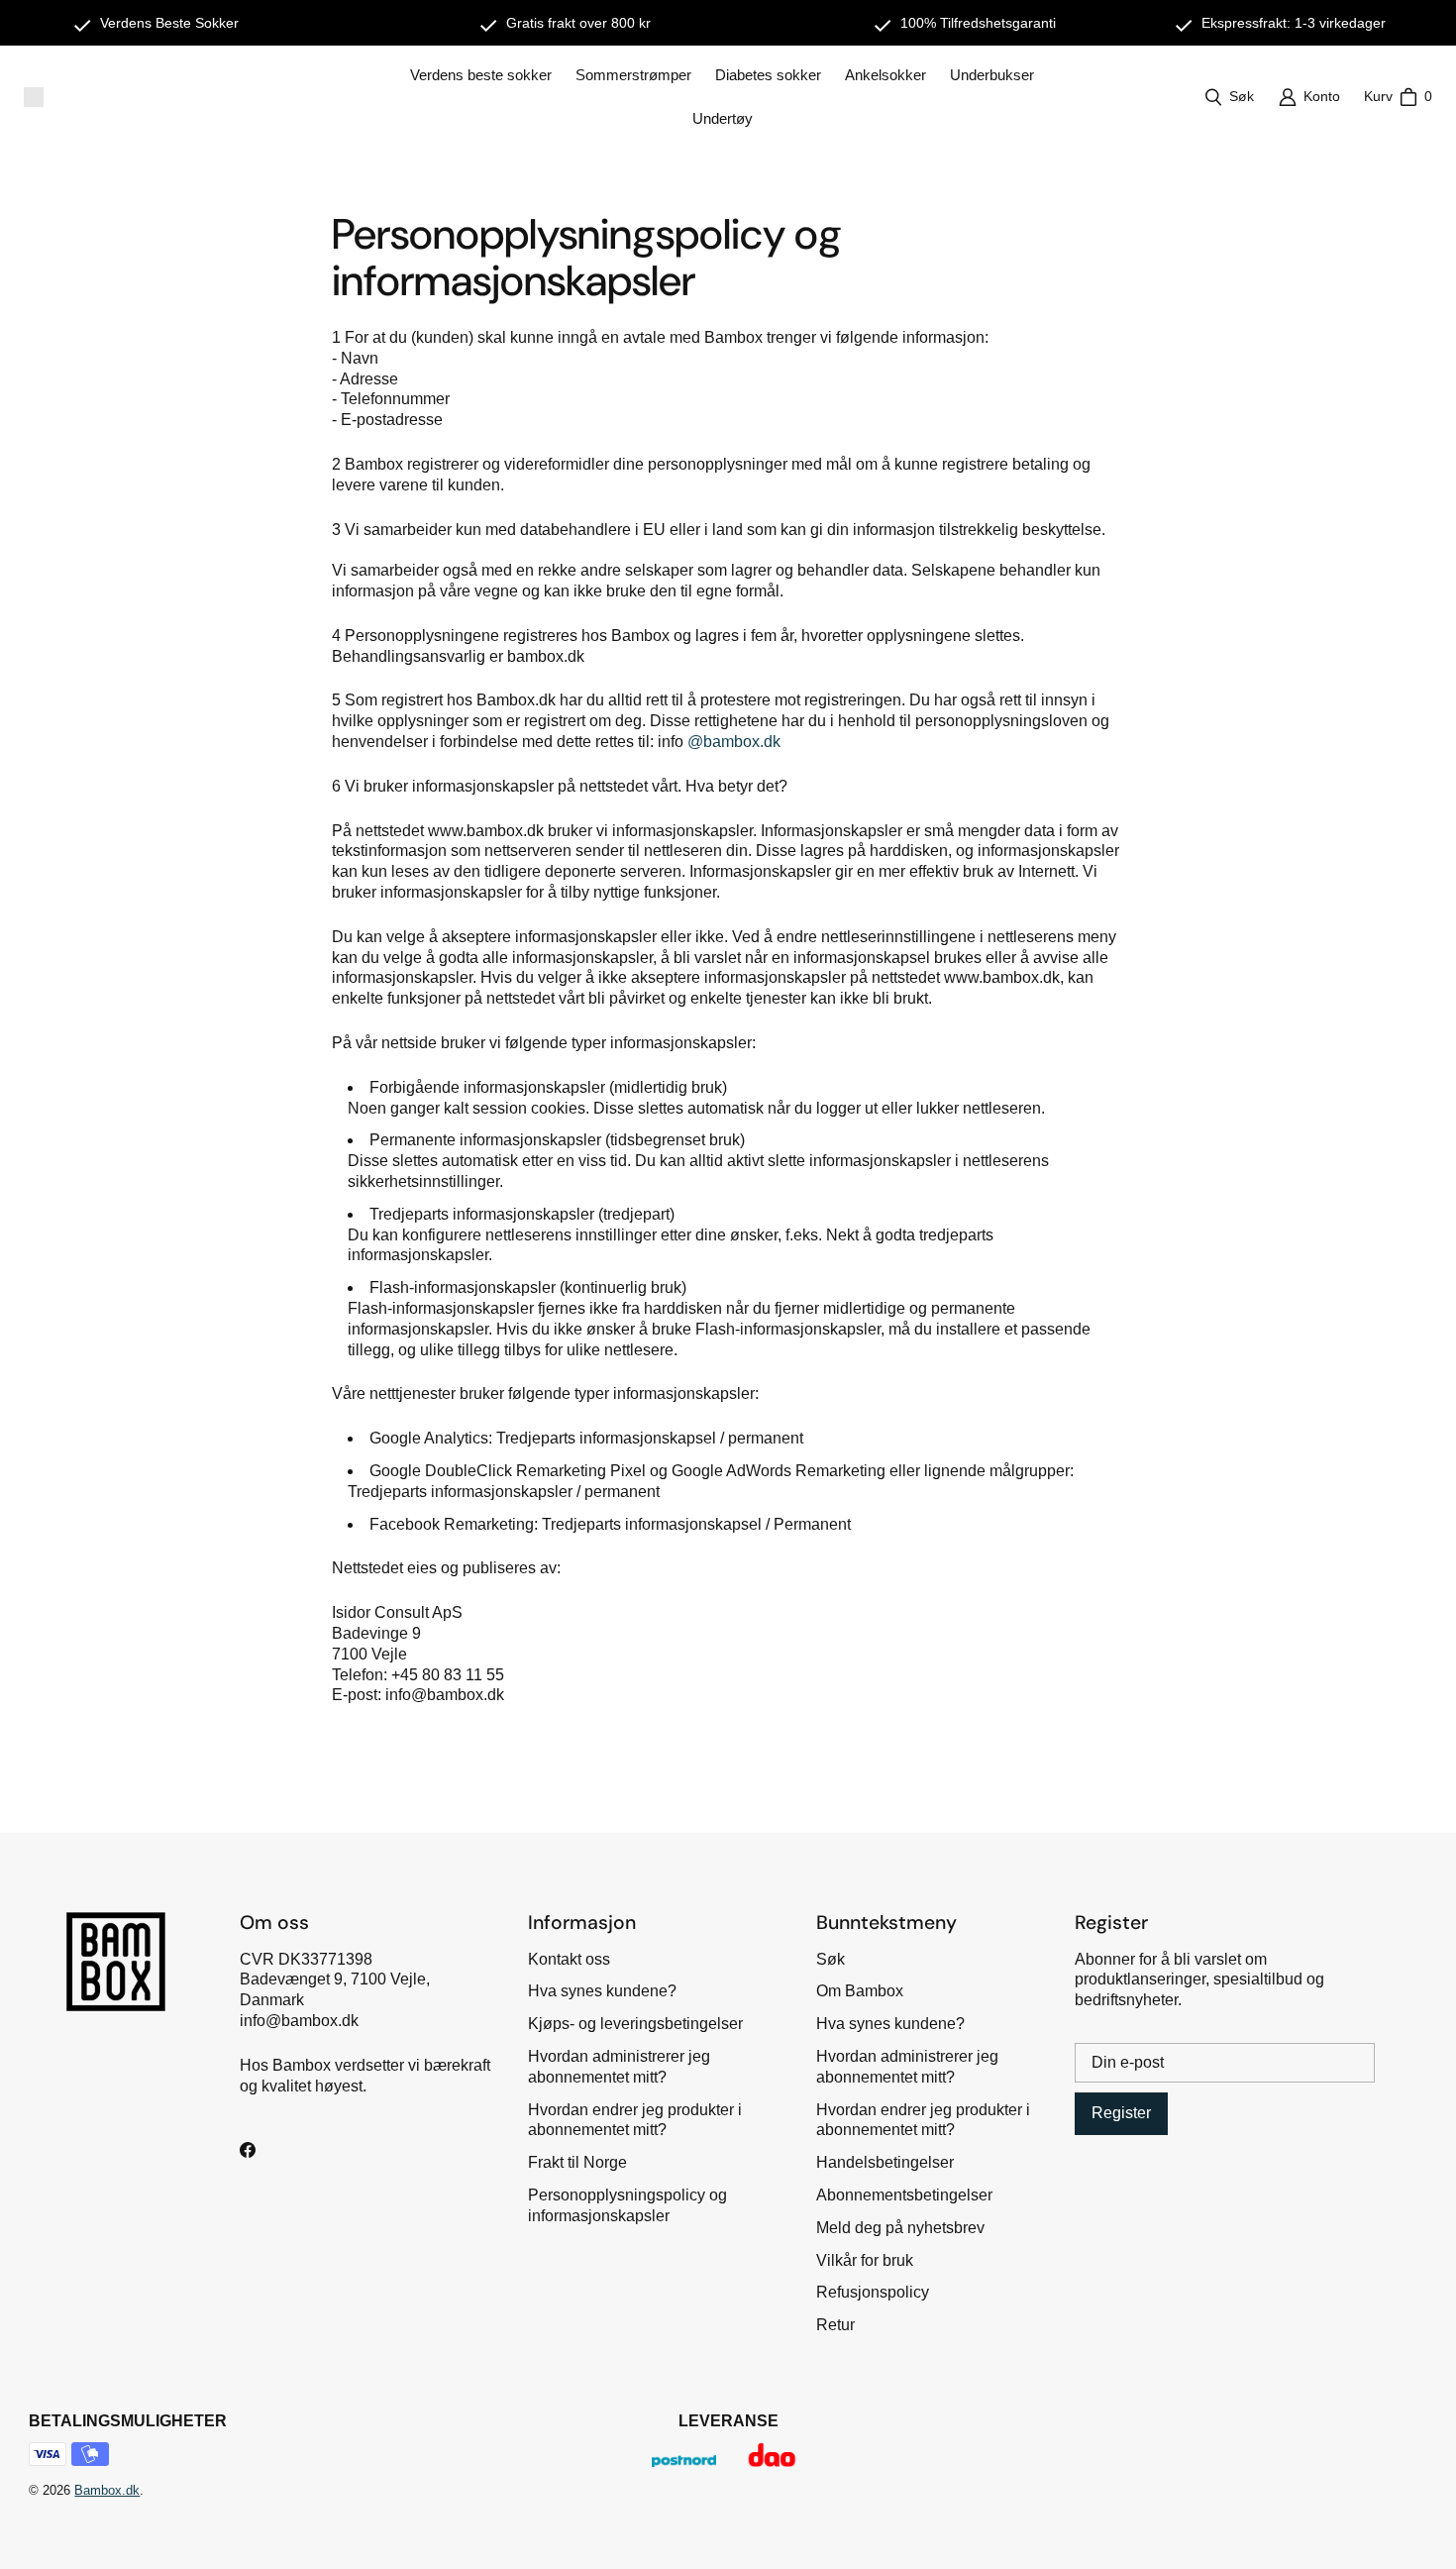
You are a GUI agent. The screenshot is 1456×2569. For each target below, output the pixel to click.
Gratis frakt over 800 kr (578, 23)
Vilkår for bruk (865, 2260)
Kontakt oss (569, 1959)
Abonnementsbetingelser (904, 2195)
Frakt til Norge (577, 2162)
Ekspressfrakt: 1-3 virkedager (1294, 23)
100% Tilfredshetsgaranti (978, 23)
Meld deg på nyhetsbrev (900, 2228)
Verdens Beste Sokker (169, 23)
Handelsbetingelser (885, 2162)
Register (1121, 2113)
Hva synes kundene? (602, 1991)
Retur (835, 2325)
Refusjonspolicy (873, 2292)
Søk (831, 1959)
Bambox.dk (107, 2490)
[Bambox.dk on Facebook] (248, 2150)
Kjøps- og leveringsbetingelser (635, 2024)
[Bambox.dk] (34, 97)
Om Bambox (860, 1991)
